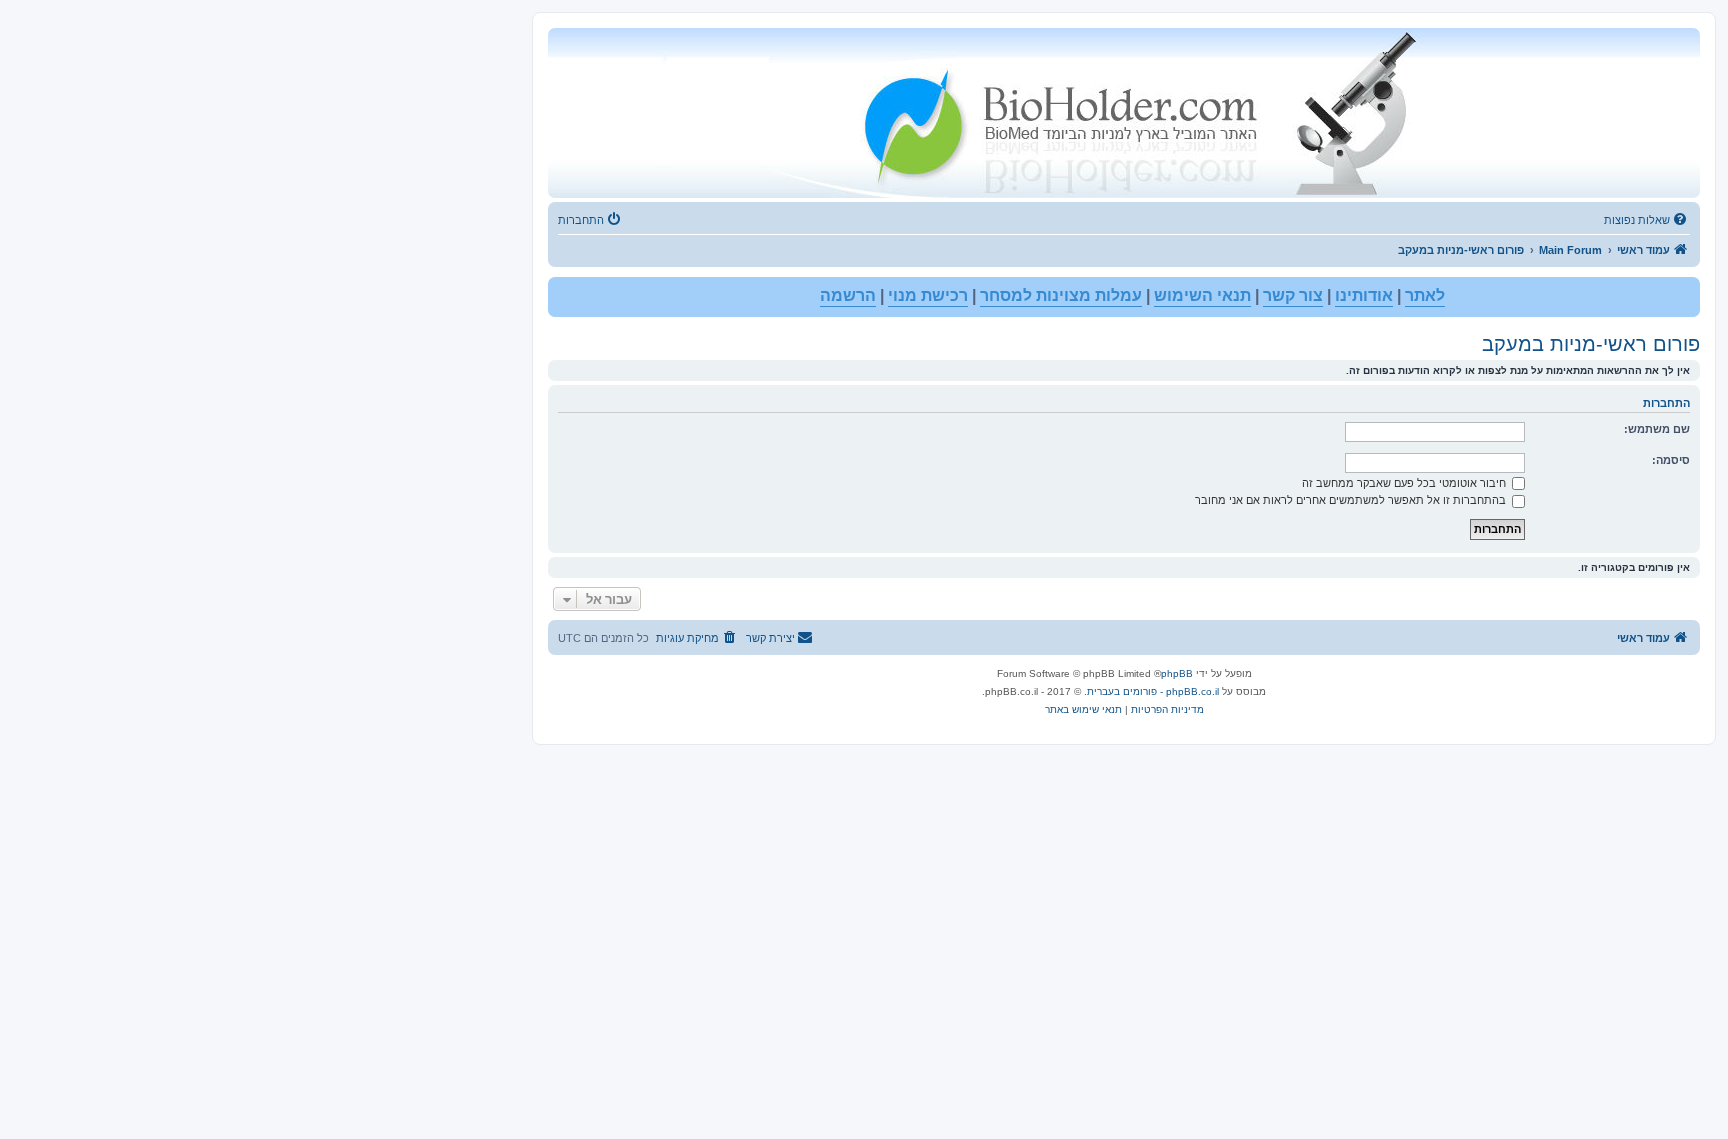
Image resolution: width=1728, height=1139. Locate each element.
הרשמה (848, 295)
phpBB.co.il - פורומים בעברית (1153, 691)
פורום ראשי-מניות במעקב (1591, 344)
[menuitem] (1647, 220)
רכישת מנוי (928, 295)
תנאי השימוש (1202, 295)
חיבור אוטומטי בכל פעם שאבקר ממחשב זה (1405, 483)
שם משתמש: (1657, 429)
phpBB (1177, 673)
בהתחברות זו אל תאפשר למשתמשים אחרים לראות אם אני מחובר (1352, 500)
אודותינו (1364, 295)
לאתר (1425, 295)
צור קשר (1293, 295)
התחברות (1666, 403)
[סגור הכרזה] (564, 293)
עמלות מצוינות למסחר (1061, 295)
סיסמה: (1671, 460)
